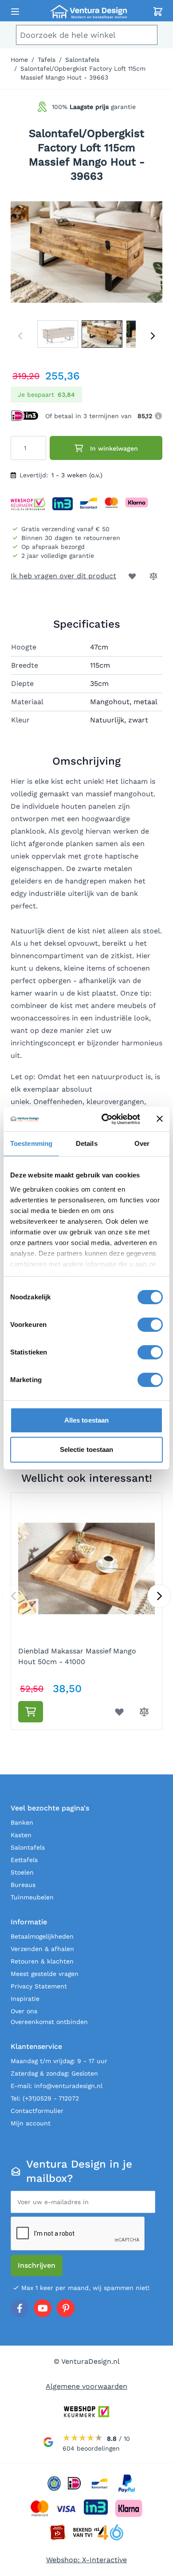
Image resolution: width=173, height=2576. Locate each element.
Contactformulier (37, 2111)
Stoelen (22, 1872)
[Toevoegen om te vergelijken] (153, 576)
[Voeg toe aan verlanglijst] (132, 576)
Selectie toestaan (87, 1449)
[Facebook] (20, 2308)
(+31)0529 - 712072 (51, 2098)
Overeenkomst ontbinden (49, 2022)
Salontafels (82, 60)
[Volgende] (153, 336)
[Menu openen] (15, 12)
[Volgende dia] (159, 1596)
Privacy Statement (39, 1986)
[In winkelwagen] (31, 1712)
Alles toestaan (86, 1420)
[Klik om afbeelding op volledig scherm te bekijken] (86, 252)
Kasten (21, 1835)
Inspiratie (25, 1999)
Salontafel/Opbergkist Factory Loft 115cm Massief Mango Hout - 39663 (83, 73)
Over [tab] (142, 1143)
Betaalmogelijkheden (42, 1936)
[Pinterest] (66, 2308)
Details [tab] (87, 1143)
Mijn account (31, 2123)
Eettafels (24, 1860)
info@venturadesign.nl (68, 2086)
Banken (22, 1822)
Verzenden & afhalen (42, 1949)
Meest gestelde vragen (45, 1974)
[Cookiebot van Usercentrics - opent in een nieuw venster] (105, 1119)
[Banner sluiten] (160, 1119)
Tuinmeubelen (32, 1897)
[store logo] (88, 12)
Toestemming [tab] (31, 1143)
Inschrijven (37, 2265)
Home (19, 60)
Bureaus (23, 1885)
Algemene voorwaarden (86, 2386)
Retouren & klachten (42, 1961)
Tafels (47, 60)
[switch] (150, 1325)
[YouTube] (43, 2308)
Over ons (24, 2011)
